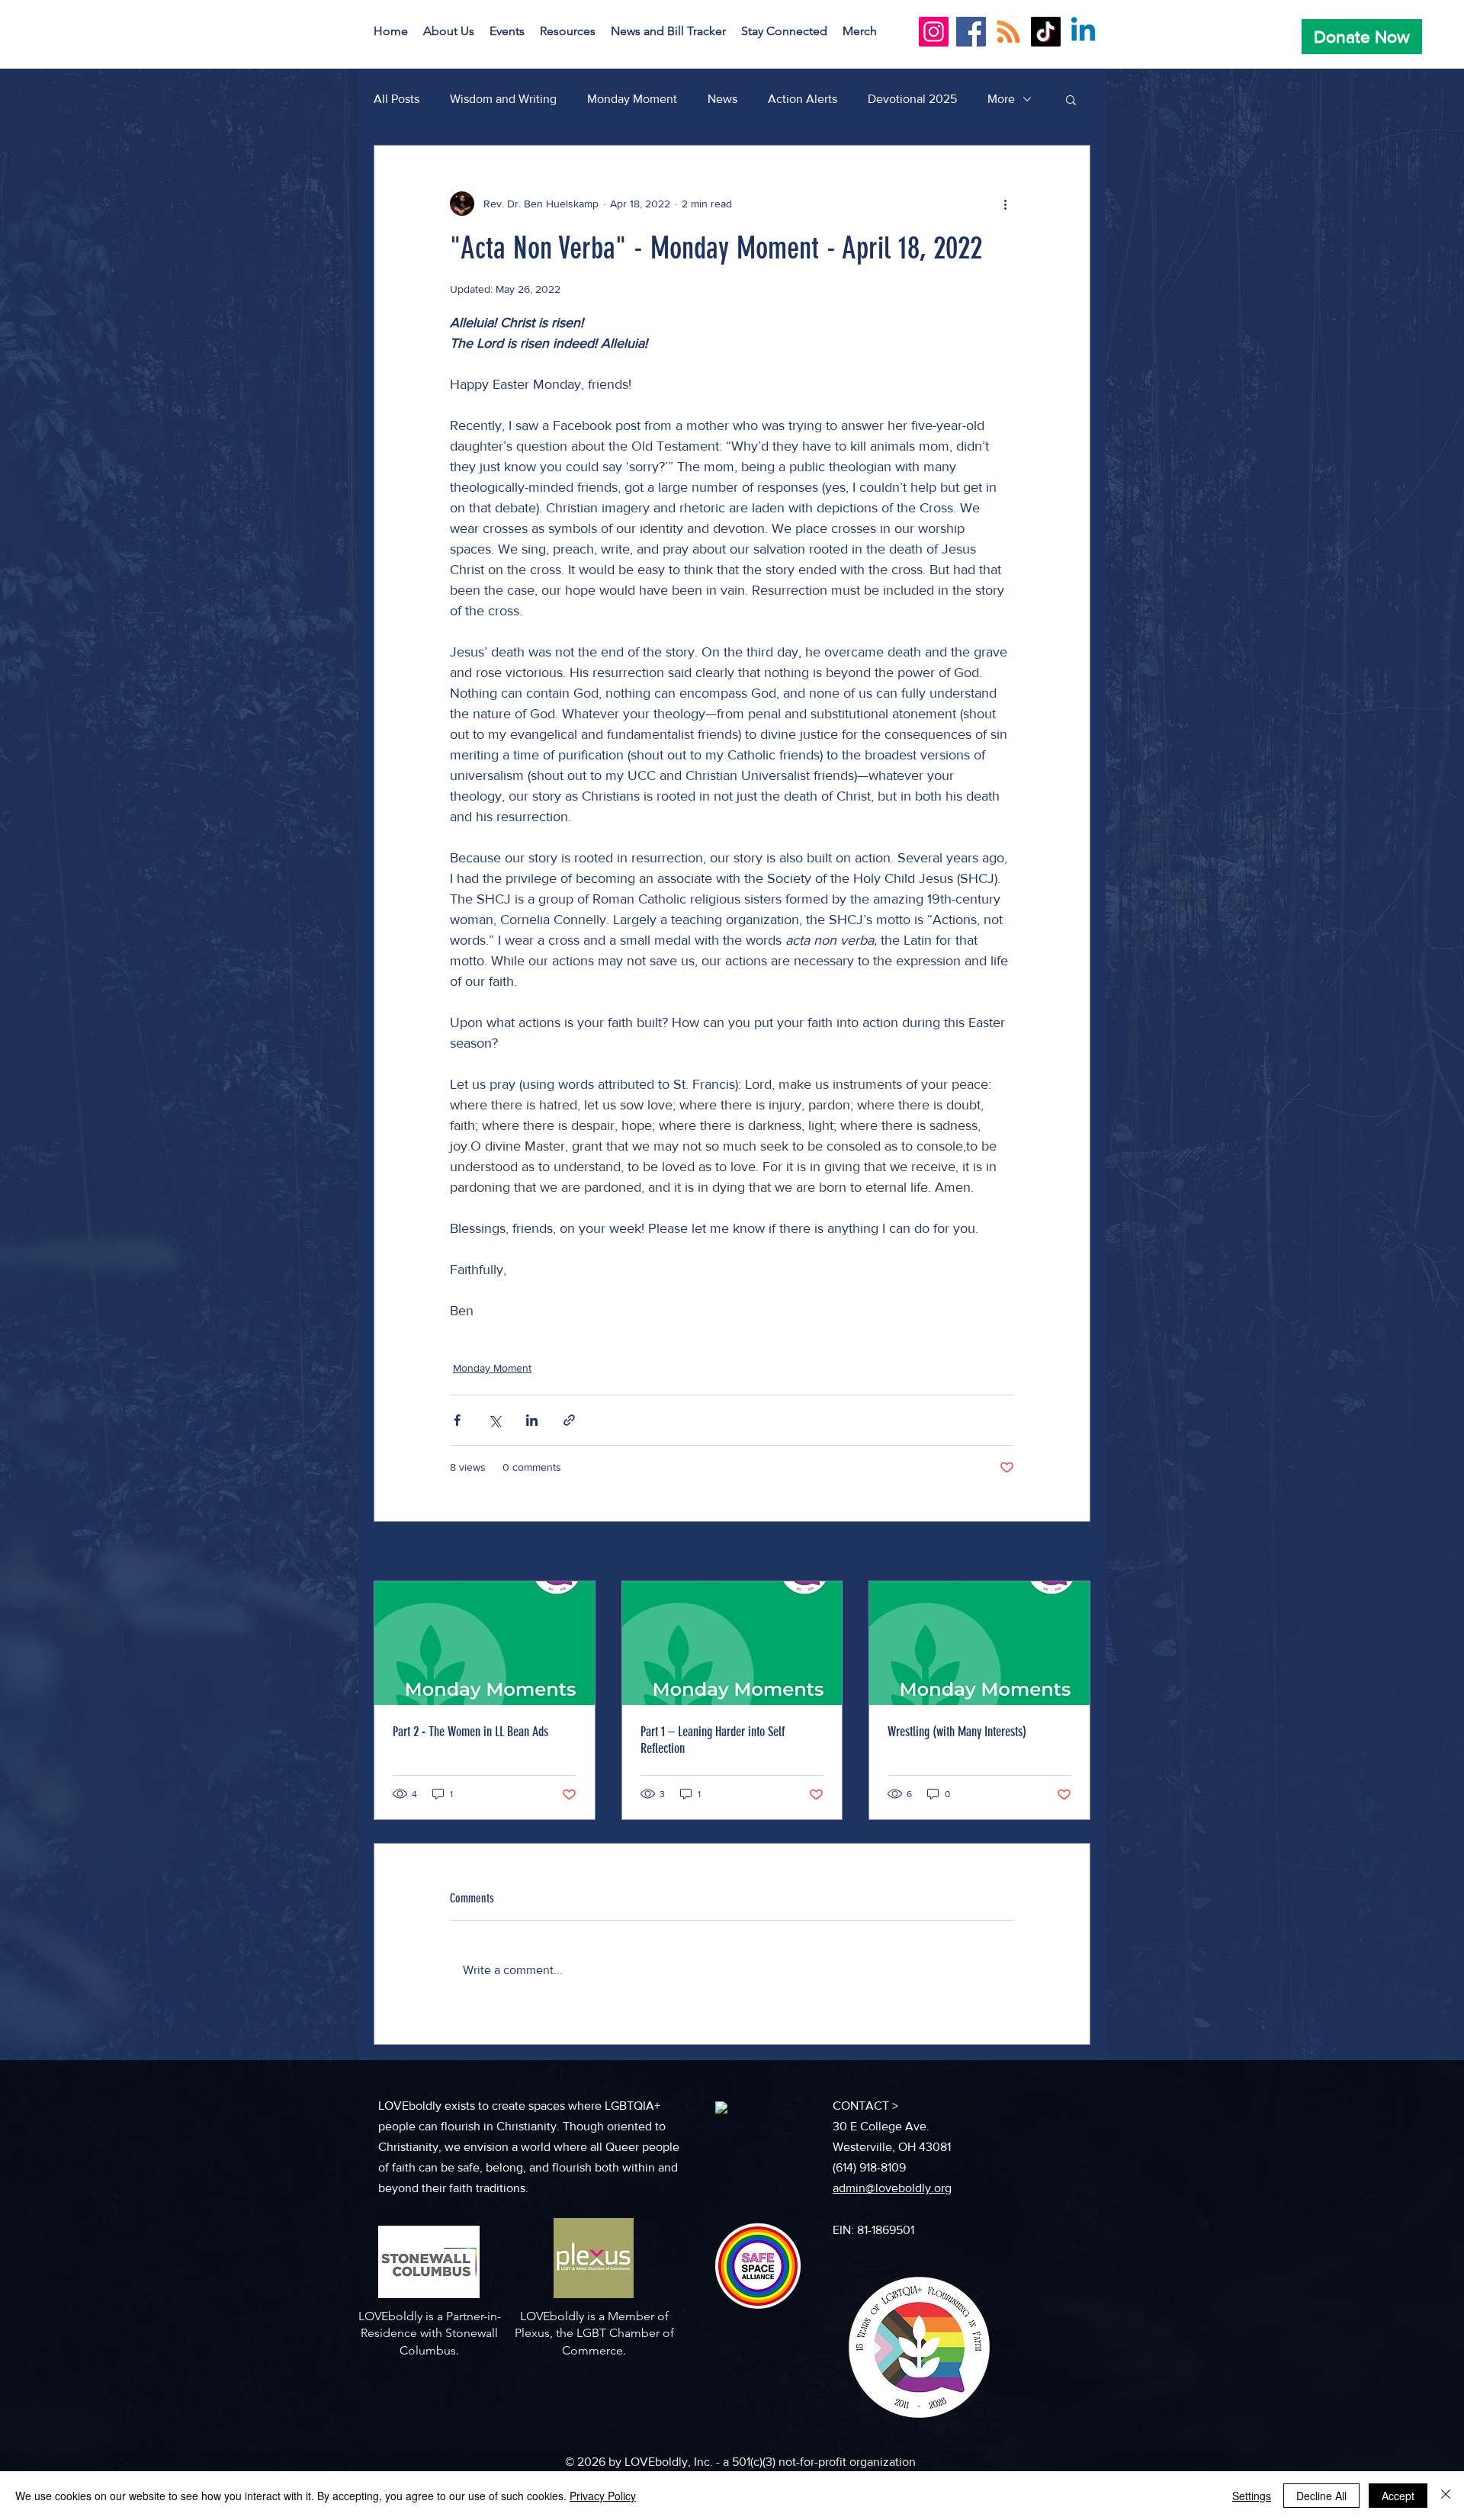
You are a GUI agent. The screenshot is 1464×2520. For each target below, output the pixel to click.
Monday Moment (632, 99)
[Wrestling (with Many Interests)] (979, 1643)
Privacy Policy (603, 2496)
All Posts (396, 99)
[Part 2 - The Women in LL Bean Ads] (485, 1643)
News (722, 99)
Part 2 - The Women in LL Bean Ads (470, 1732)
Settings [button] (1252, 2496)
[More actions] (1005, 204)
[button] (449, 31)
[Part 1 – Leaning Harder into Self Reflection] (732, 1643)
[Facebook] (971, 32)
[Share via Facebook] (457, 1420)
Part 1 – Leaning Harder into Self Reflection (713, 1740)
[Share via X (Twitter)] (494, 1420)
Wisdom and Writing (503, 99)
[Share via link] (569, 1420)
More (1001, 99)
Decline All (1321, 2496)
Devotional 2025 (912, 99)
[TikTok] (1046, 32)
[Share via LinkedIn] (532, 1420)
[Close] (1446, 2496)
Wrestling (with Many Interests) (957, 1732)
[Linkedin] (1083, 32)
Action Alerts (803, 99)
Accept (1398, 2496)
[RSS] (1008, 32)
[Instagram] (934, 32)
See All (1074, 1552)
